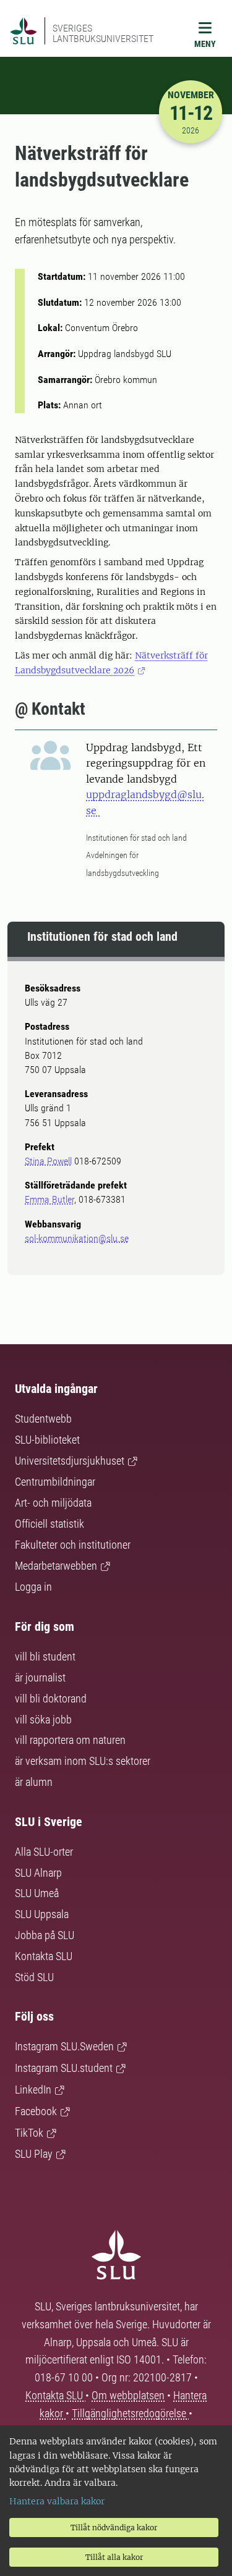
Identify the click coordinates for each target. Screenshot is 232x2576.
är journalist (40, 1677)
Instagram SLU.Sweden (64, 2046)
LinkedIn (33, 2090)
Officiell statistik (49, 1524)
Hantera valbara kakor (57, 2501)
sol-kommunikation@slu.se (77, 1238)
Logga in (33, 1587)
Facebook (36, 2111)
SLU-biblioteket (47, 1440)
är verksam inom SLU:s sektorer (83, 1761)
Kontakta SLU (44, 1956)
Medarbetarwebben (56, 1566)
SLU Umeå (37, 1893)
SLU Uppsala (42, 1914)
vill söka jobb (43, 1719)
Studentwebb (43, 1419)
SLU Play (34, 2154)
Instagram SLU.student (64, 2068)
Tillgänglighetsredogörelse (130, 2413)
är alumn (34, 1782)
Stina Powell (48, 1161)
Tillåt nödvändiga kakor (114, 2528)
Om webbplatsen (128, 2395)
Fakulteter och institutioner (73, 1545)
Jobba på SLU (45, 1935)
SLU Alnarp (38, 1873)
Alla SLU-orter (44, 1852)
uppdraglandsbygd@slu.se (145, 802)
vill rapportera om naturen (70, 1740)
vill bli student (45, 1656)
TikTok (29, 2133)
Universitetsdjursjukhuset (70, 1461)
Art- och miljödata (53, 1503)
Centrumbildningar (55, 1482)
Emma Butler (49, 1199)
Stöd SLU (34, 1977)
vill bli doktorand (51, 1698)
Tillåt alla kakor (114, 2557)
